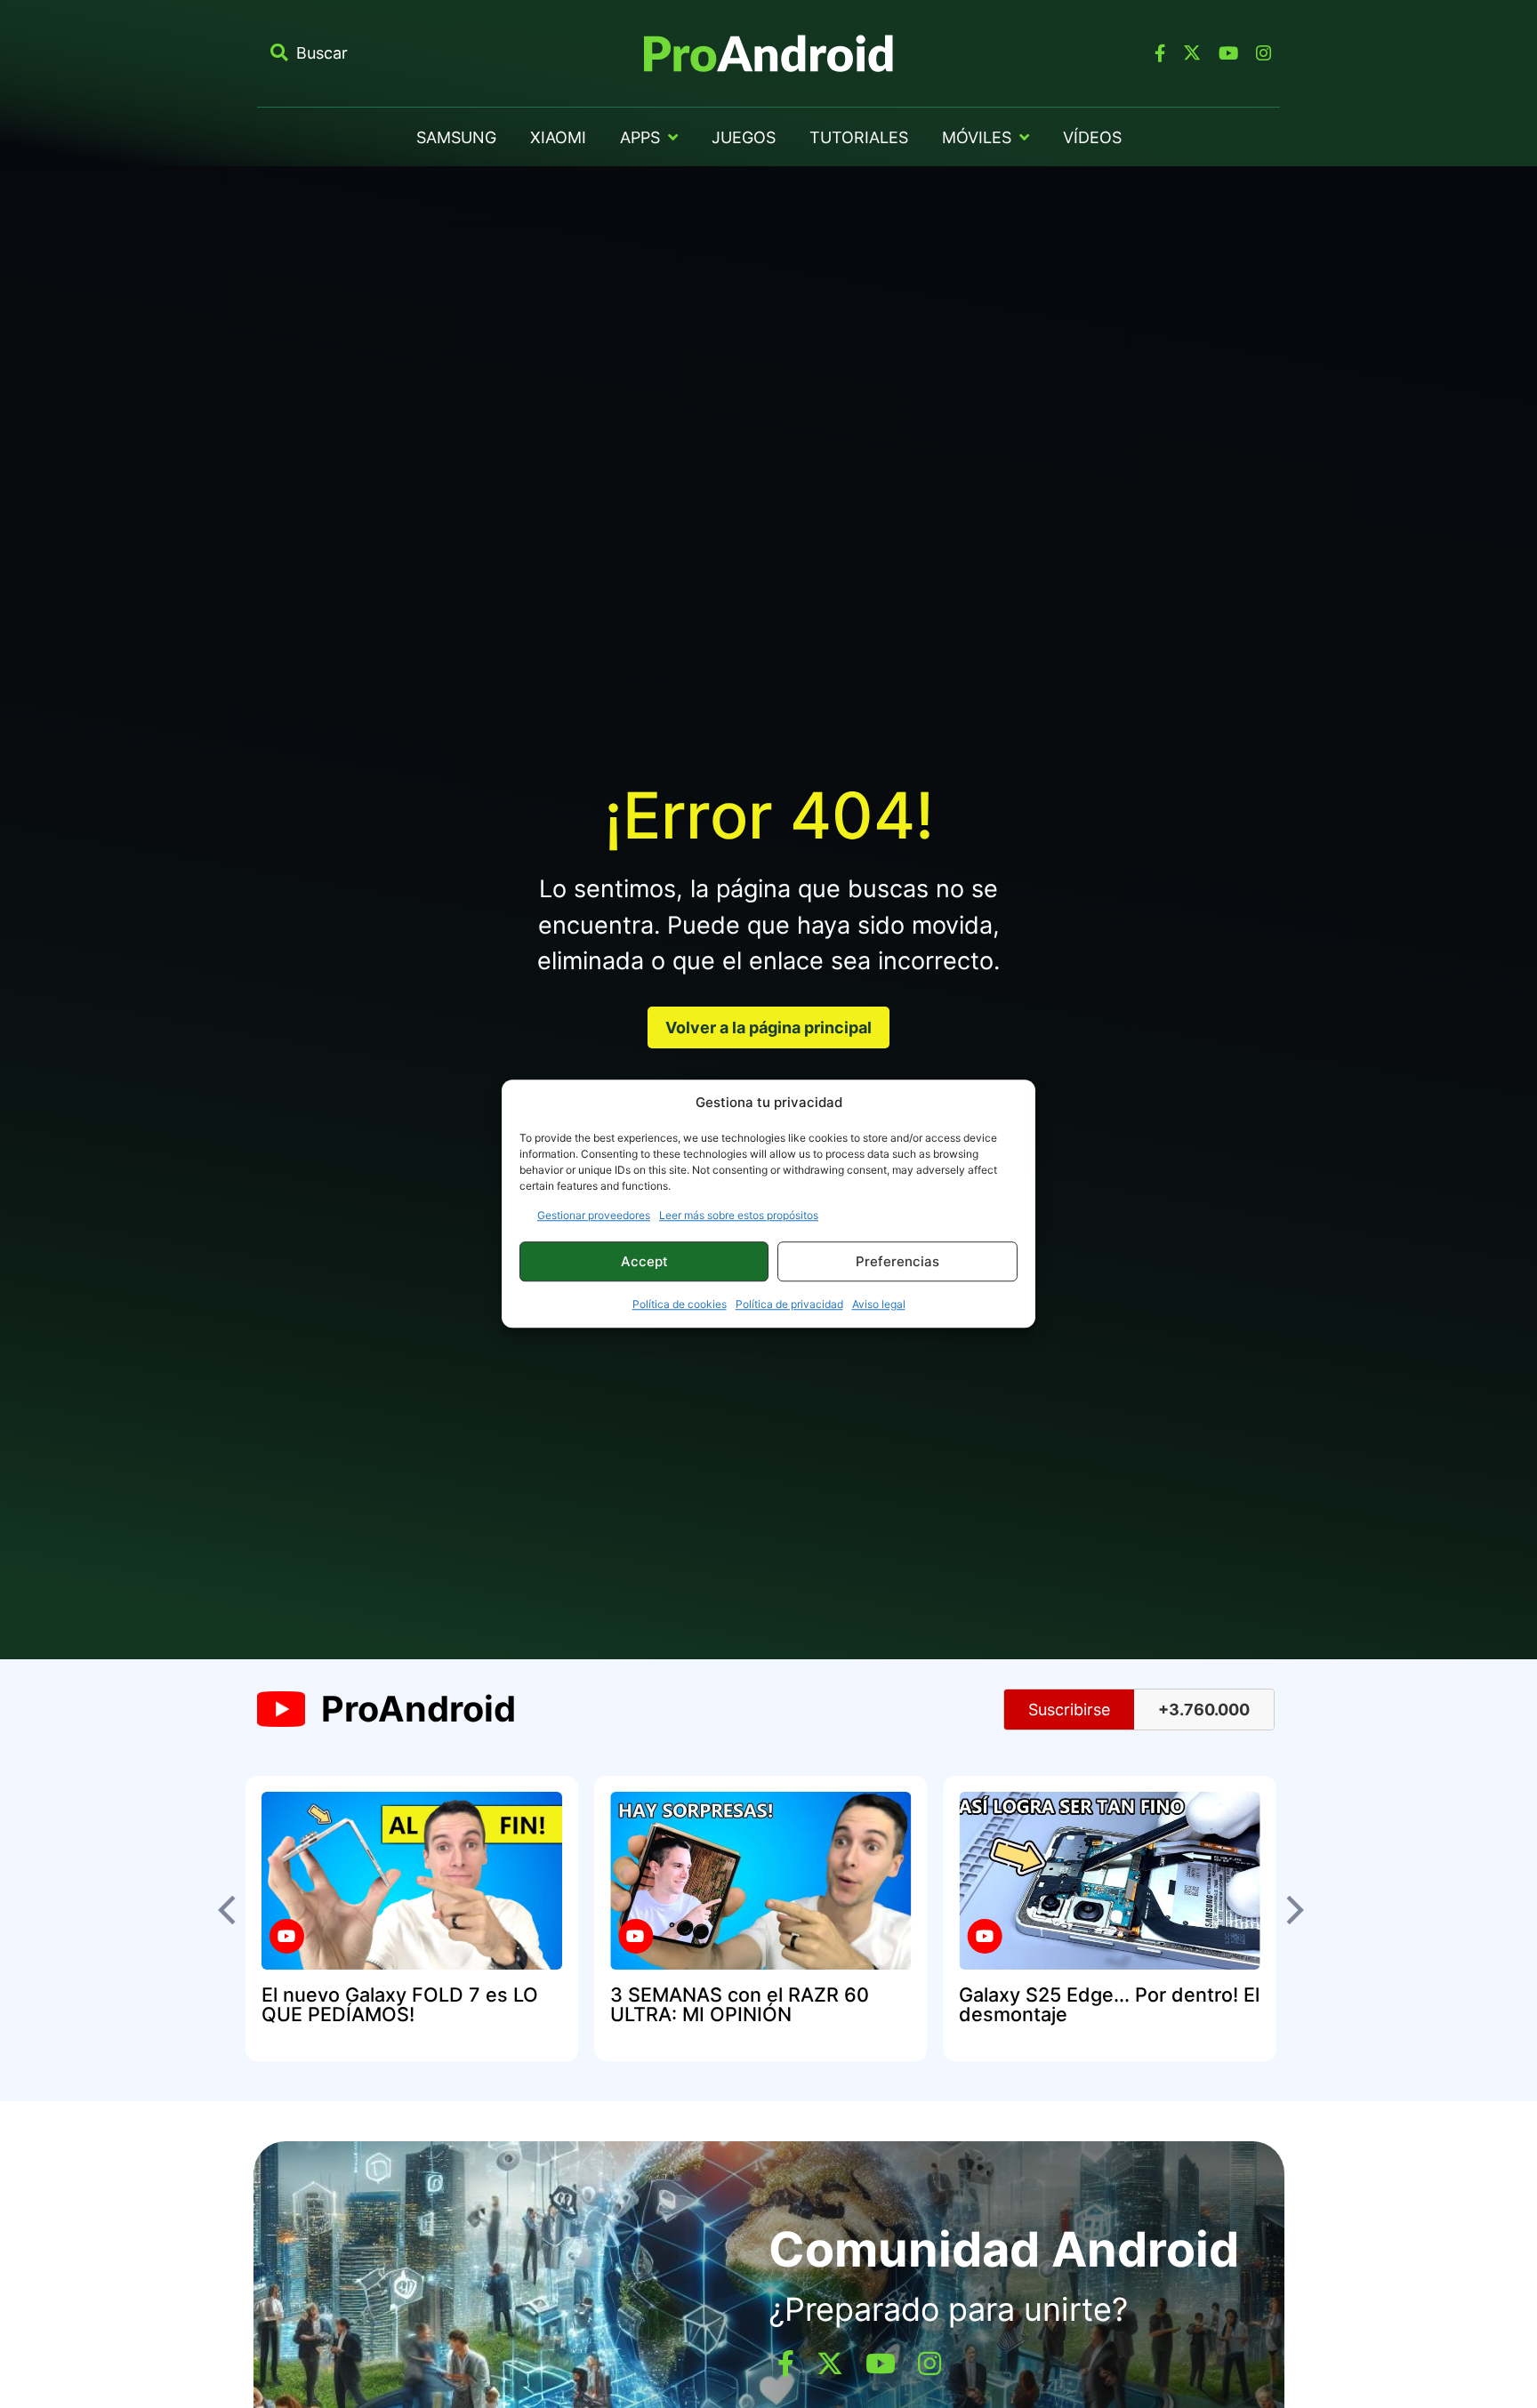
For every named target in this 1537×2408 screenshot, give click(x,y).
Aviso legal (879, 1305)
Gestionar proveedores (594, 1216)
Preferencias (897, 1261)
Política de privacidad (789, 1305)
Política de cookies (680, 1305)
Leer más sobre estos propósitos (739, 1216)
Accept (644, 1261)
